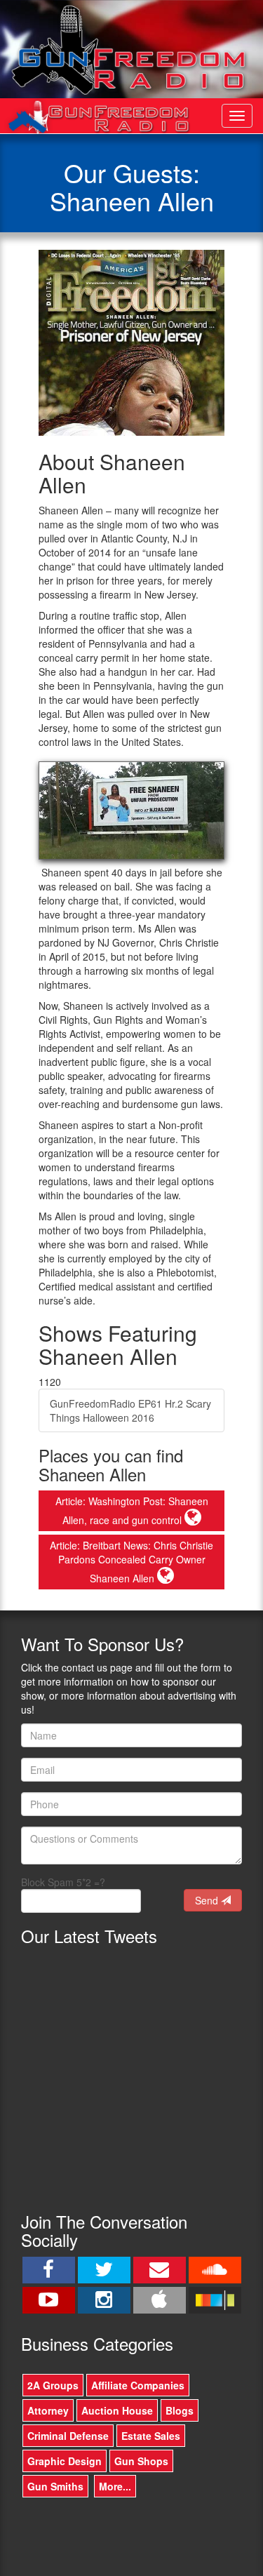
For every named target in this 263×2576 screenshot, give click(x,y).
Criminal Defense (68, 2436)
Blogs (180, 2410)
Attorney (48, 2410)
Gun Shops (141, 2461)
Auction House (117, 2410)
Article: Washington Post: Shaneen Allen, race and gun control (132, 1510)
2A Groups (53, 2385)
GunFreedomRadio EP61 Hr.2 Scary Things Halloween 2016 (130, 1410)
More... (115, 2486)
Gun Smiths (55, 2486)
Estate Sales (151, 2436)
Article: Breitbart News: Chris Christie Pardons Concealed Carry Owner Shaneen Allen (131, 1562)
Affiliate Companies (138, 2385)
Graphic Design (65, 2461)
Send (208, 1900)
